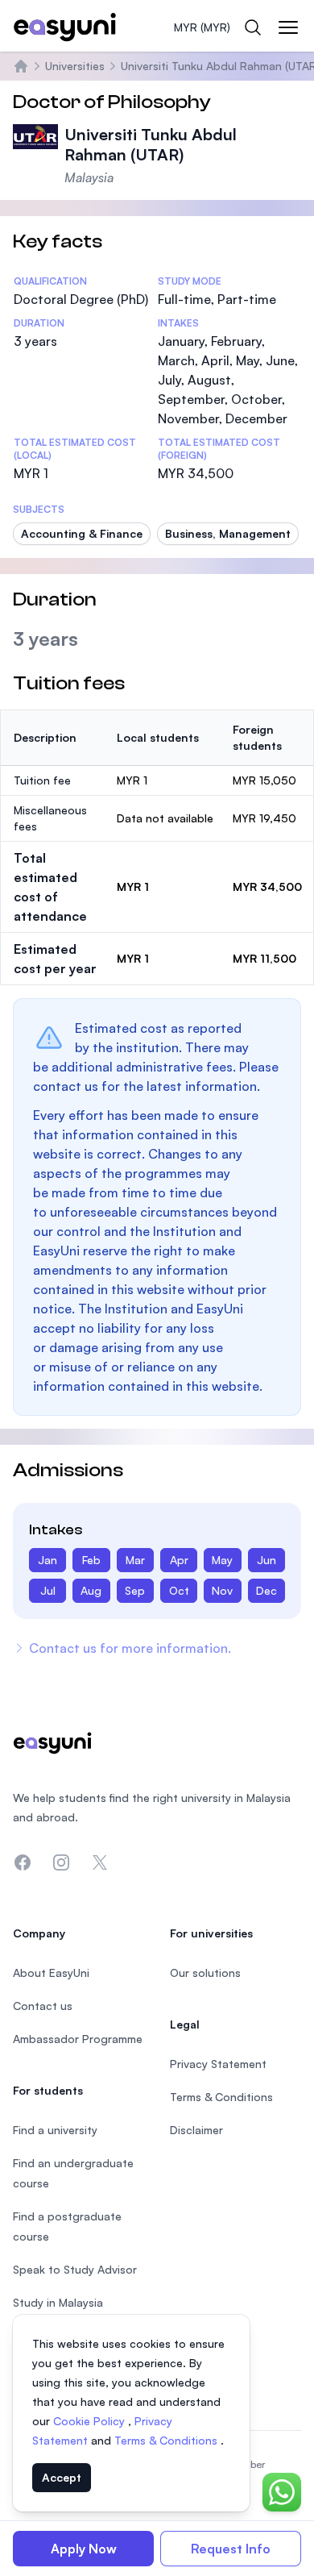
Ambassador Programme (78, 2039)
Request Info (231, 2549)
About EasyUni (51, 1973)
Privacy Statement (218, 2064)
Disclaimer (196, 2130)
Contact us (43, 2006)
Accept (62, 2477)
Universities (75, 66)
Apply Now (84, 2549)
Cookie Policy (91, 2421)
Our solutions (205, 1973)
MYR (202, 27)
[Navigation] (288, 27)
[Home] (21, 66)
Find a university (55, 2130)
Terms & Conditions (167, 2440)
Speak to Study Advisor (75, 2269)
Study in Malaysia (58, 2302)
